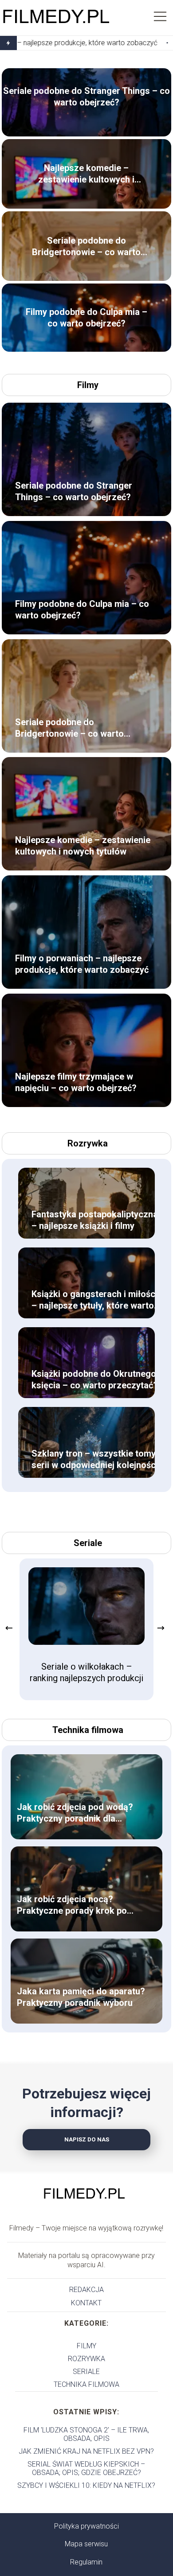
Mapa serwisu (86, 2544)
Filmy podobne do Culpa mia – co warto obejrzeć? (86, 318)
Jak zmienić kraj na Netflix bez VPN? (86, 2451)
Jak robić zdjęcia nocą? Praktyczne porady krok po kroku (72, 1905)
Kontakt (86, 2303)
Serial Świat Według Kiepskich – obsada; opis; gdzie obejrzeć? (86, 2468)
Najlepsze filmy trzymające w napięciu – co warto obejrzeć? (76, 1082)
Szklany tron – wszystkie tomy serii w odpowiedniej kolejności (95, 1459)
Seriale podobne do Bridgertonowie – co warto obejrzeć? (86, 247)
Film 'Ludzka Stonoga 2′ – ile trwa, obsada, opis (86, 2434)
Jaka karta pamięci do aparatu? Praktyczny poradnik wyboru (81, 1997)
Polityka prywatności (86, 2526)
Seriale (88, 1543)
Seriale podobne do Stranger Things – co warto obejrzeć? (86, 97)
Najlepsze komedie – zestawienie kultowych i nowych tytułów (86, 174)
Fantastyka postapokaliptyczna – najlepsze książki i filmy (95, 1220)
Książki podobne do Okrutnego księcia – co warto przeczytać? (95, 1379)
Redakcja (86, 2290)
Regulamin (86, 2562)
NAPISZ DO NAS (87, 2139)
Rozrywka (88, 1143)
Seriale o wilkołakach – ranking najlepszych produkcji (86, 1672)
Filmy (88, 385)
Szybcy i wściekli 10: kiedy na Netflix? (86, 2485)
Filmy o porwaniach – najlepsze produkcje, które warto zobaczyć (82, 964)
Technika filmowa (88, 1730)
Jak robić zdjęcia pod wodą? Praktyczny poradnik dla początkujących (75, 1813)
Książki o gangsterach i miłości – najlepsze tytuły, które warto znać (94, 1300)
